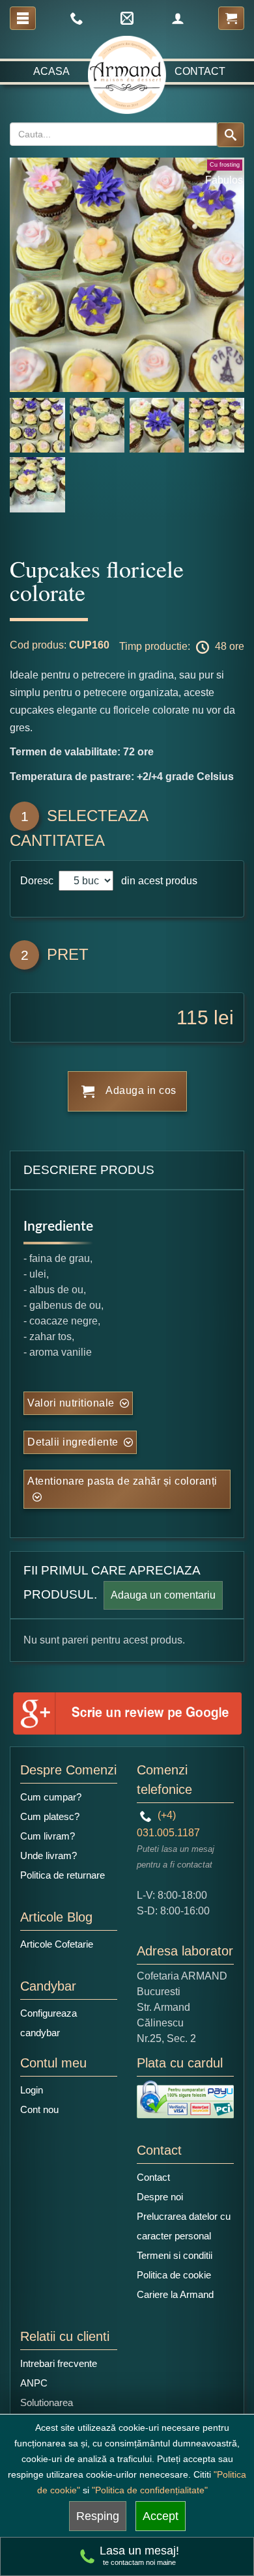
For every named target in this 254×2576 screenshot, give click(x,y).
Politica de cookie (174, 2275)
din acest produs (157, 881)
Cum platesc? (50, 1816)
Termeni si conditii (175, 2255)
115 (192, 1017)
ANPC (34, 2383)
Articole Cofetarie (57, 1944)
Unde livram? (49, 1855)
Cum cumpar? (51, 1797)
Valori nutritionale (71, 1403)
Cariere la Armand (175, 2294)
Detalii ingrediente (73, 1442)
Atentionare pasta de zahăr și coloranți (122, 1481)
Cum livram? (48, 1836)
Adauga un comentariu (163, 1595)
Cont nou (39, 2109)
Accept (161, 2516)
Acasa (51, 71)
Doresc (38, 881)
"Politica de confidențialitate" (150, 2490)
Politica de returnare (63, 1875)
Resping (98, 2516)
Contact (200, 71)
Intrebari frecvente (59, 2363)
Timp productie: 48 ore (182, 646)
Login (32, 2090)
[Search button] (231, 135)
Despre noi (160, 2197)
